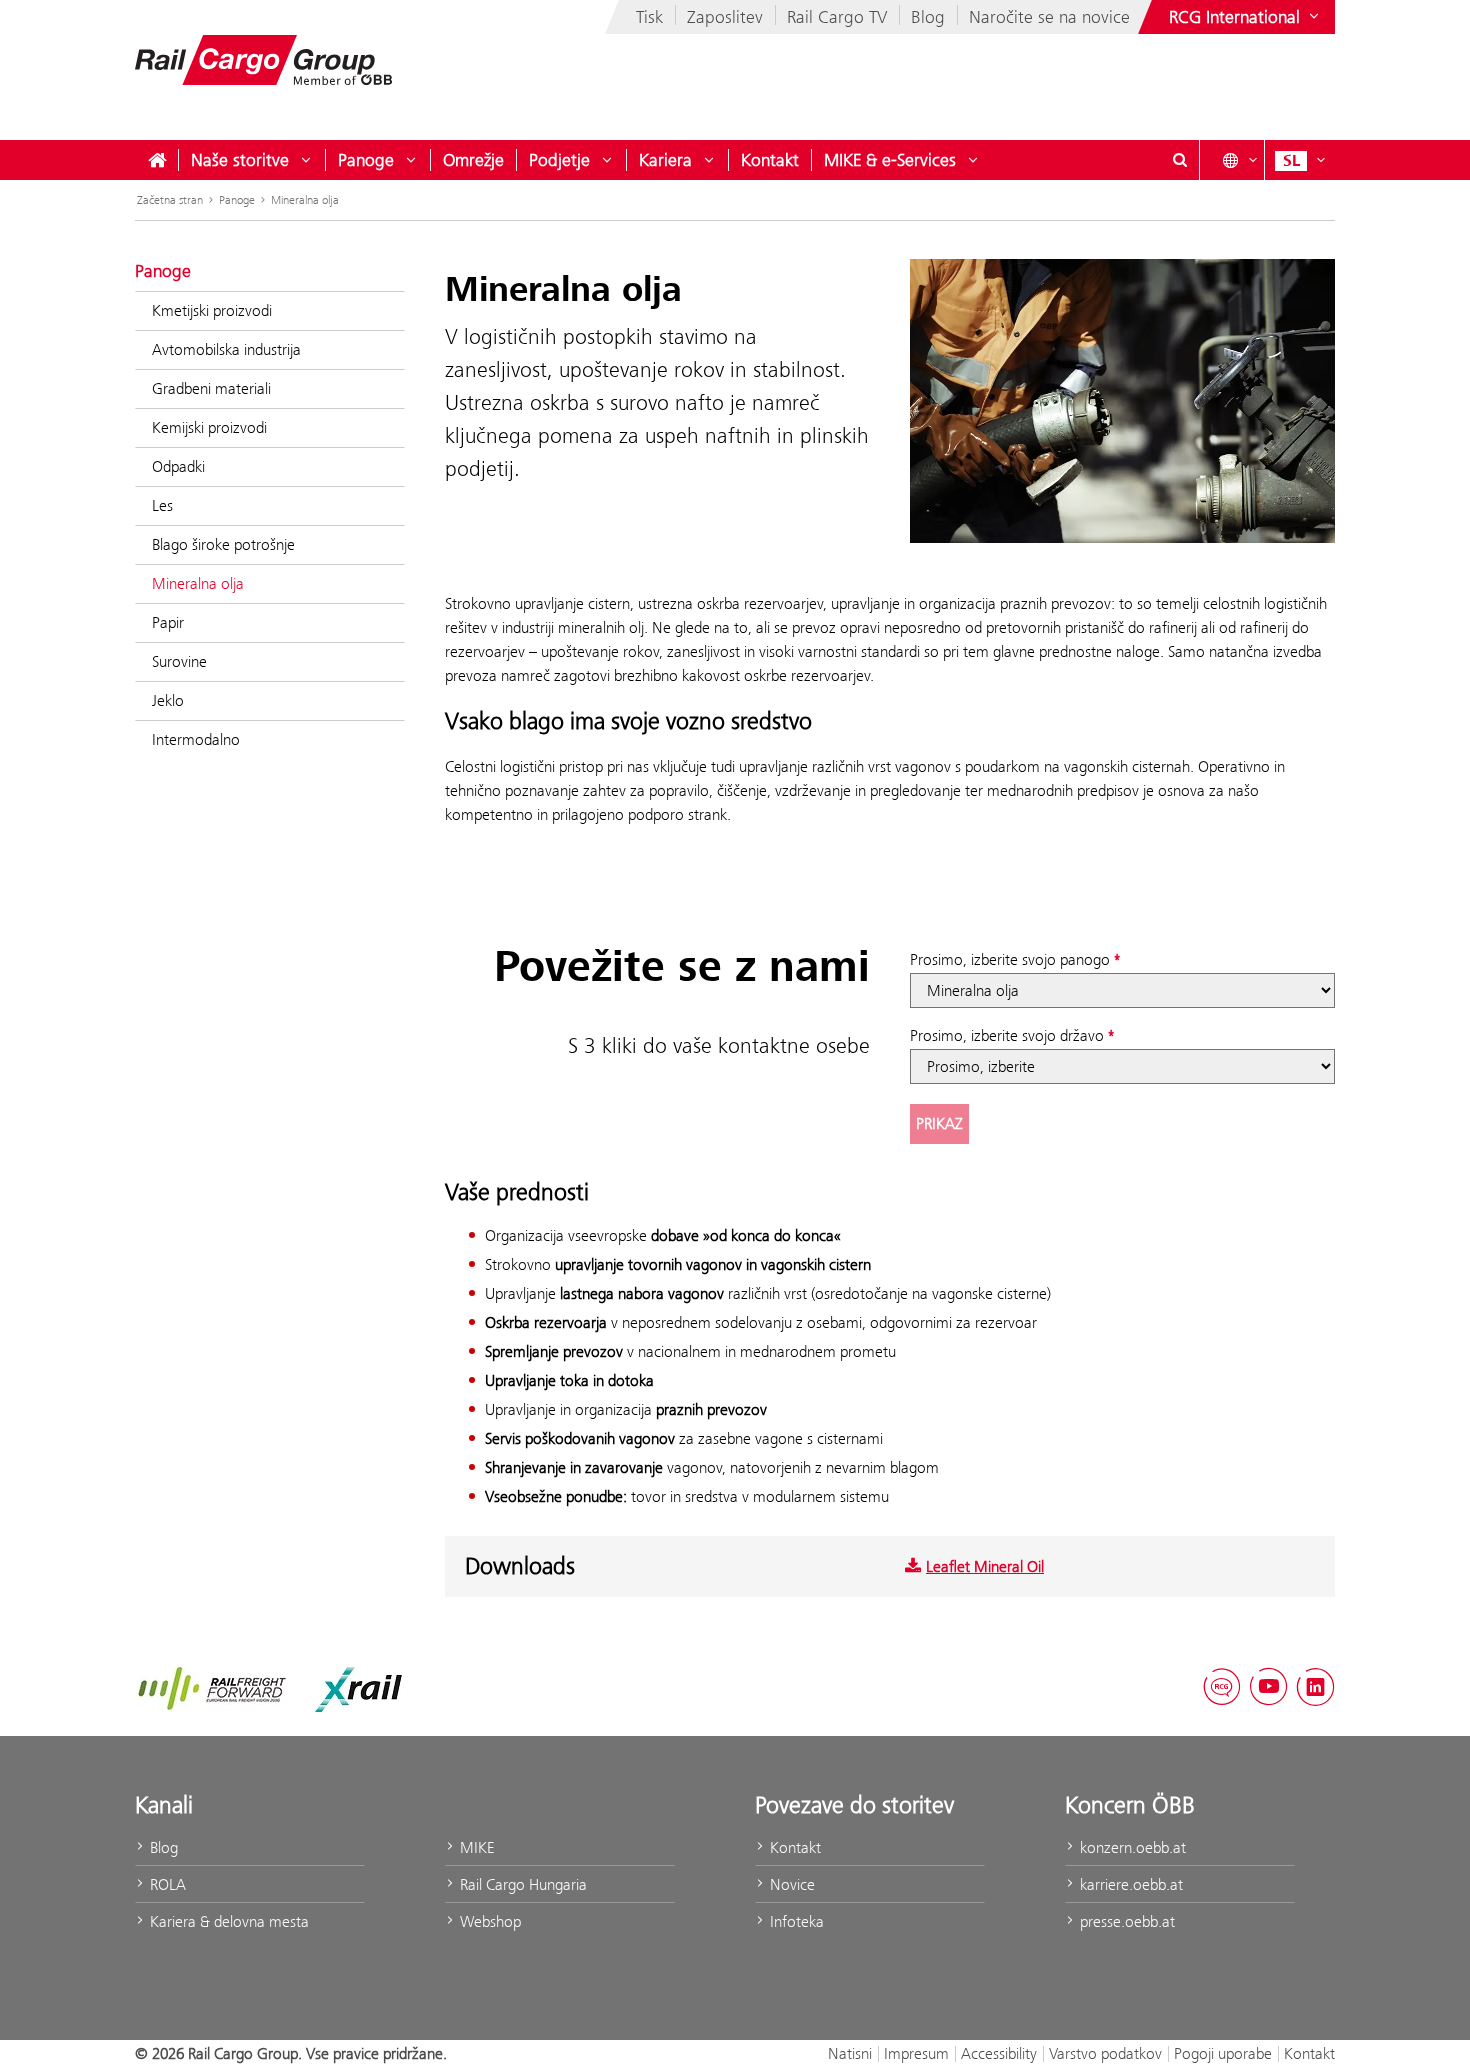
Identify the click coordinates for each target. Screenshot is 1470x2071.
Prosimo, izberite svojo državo (1007, 1035)
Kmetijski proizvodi (212, 310)
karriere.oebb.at (1129, 1884)
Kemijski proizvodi (209, 427)
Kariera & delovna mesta (227, 1921)
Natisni (850, 2053)
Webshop (488, 1921)
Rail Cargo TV (837, 17)
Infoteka (795, 1921)
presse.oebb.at (1125, 1921)
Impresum (916, 2053)
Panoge (366, 160)
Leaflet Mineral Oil (985, 1566)
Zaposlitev (725, 17)
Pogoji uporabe (1223, 2053)
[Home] (157, 160)
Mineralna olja (305, 200)
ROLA (166, 1884)
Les (162, 505)
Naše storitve (240, 160)
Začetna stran (170, 200)
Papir (168, 622)
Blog (928, 17)
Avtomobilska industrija (226, 349)
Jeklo (168, 700)
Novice (790, 1884)
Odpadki (178, 466)
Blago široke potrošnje (223, 544)
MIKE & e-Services (890, 160)
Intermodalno (196, 739)
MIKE (475, 1847)
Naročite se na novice (1049, 17)
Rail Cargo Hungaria (521, 1884)
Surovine (179, 661)
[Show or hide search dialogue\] (1180, 160)
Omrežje (473, 160)
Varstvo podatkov (1105, 2053)
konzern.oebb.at (1131, 1847)
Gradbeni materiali (211, 388)
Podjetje (559, 160)
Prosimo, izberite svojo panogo (1010, 959)
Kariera (665, 160)
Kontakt (770, 160)
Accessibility (999, 2053)
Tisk (649, 17)
